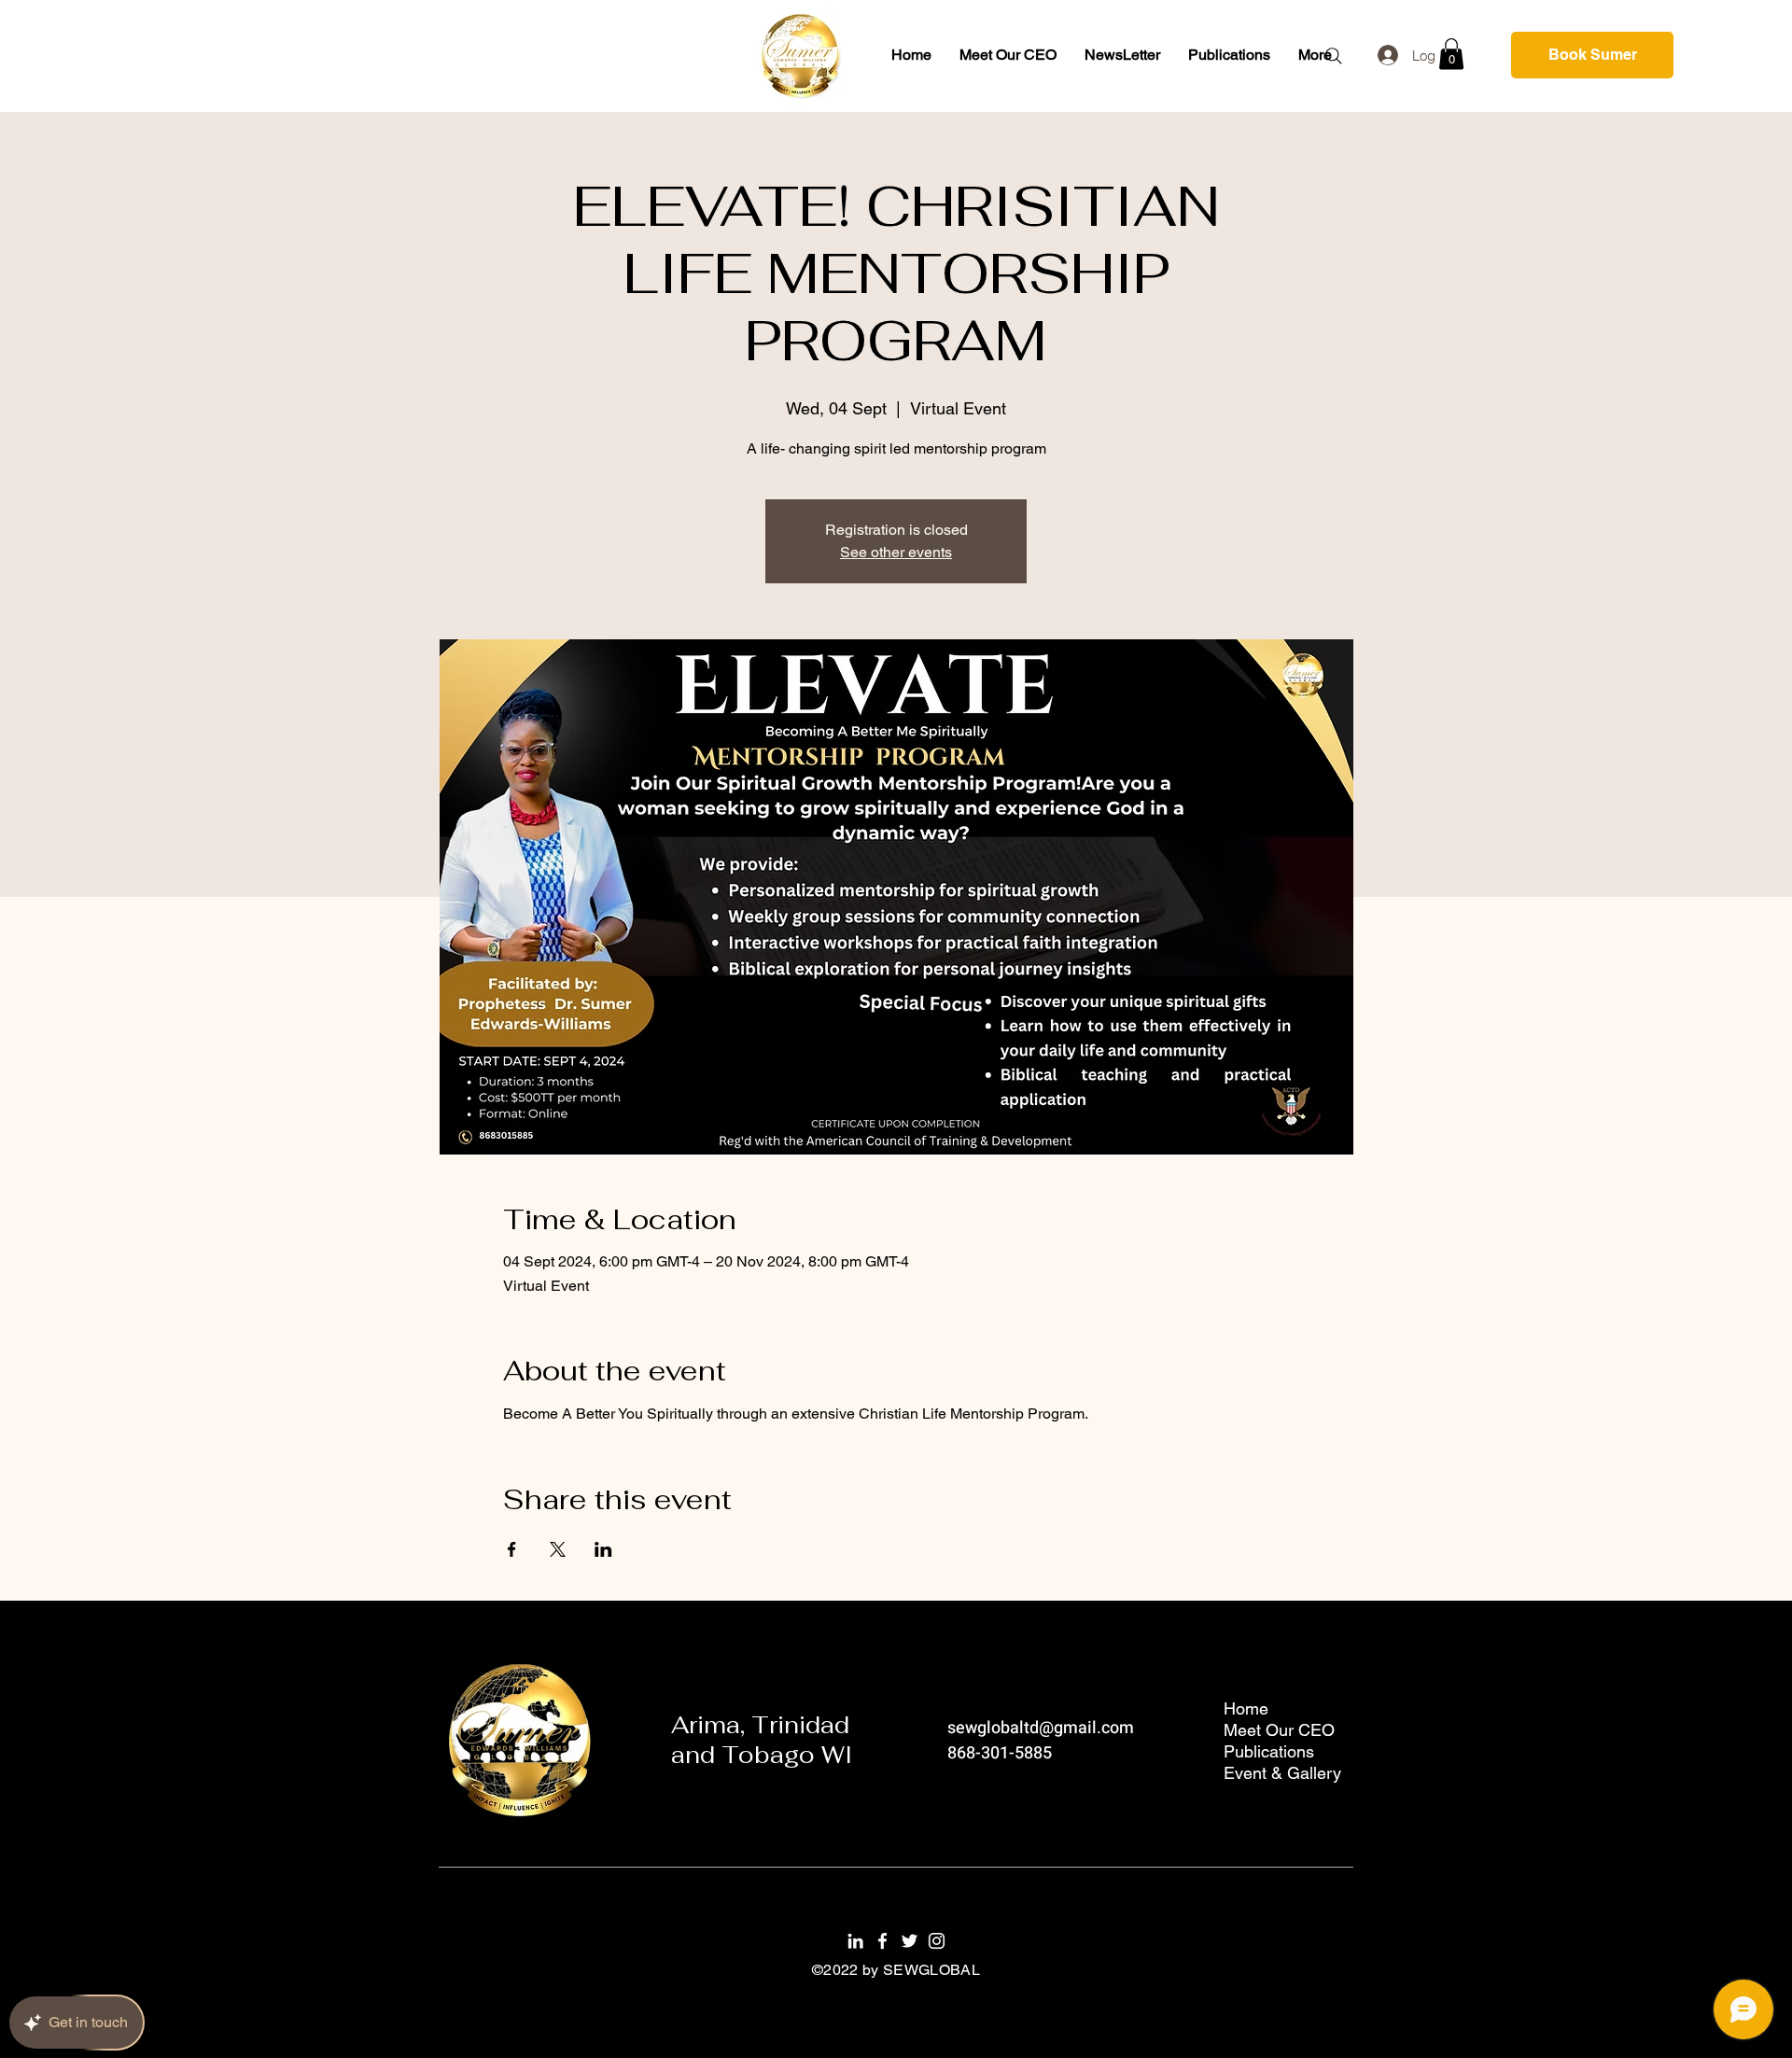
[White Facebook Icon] (882, 1941)
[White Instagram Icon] (937, 1941)
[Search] (1334, 56)
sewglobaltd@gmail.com (1041, 1728)
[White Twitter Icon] (910, 1941)
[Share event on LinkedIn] (603, 1549)
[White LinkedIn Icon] (855, 1941)
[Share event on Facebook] (512, 1549)
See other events (896, 552)
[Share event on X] (558, 1549)
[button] (1451, 54)
